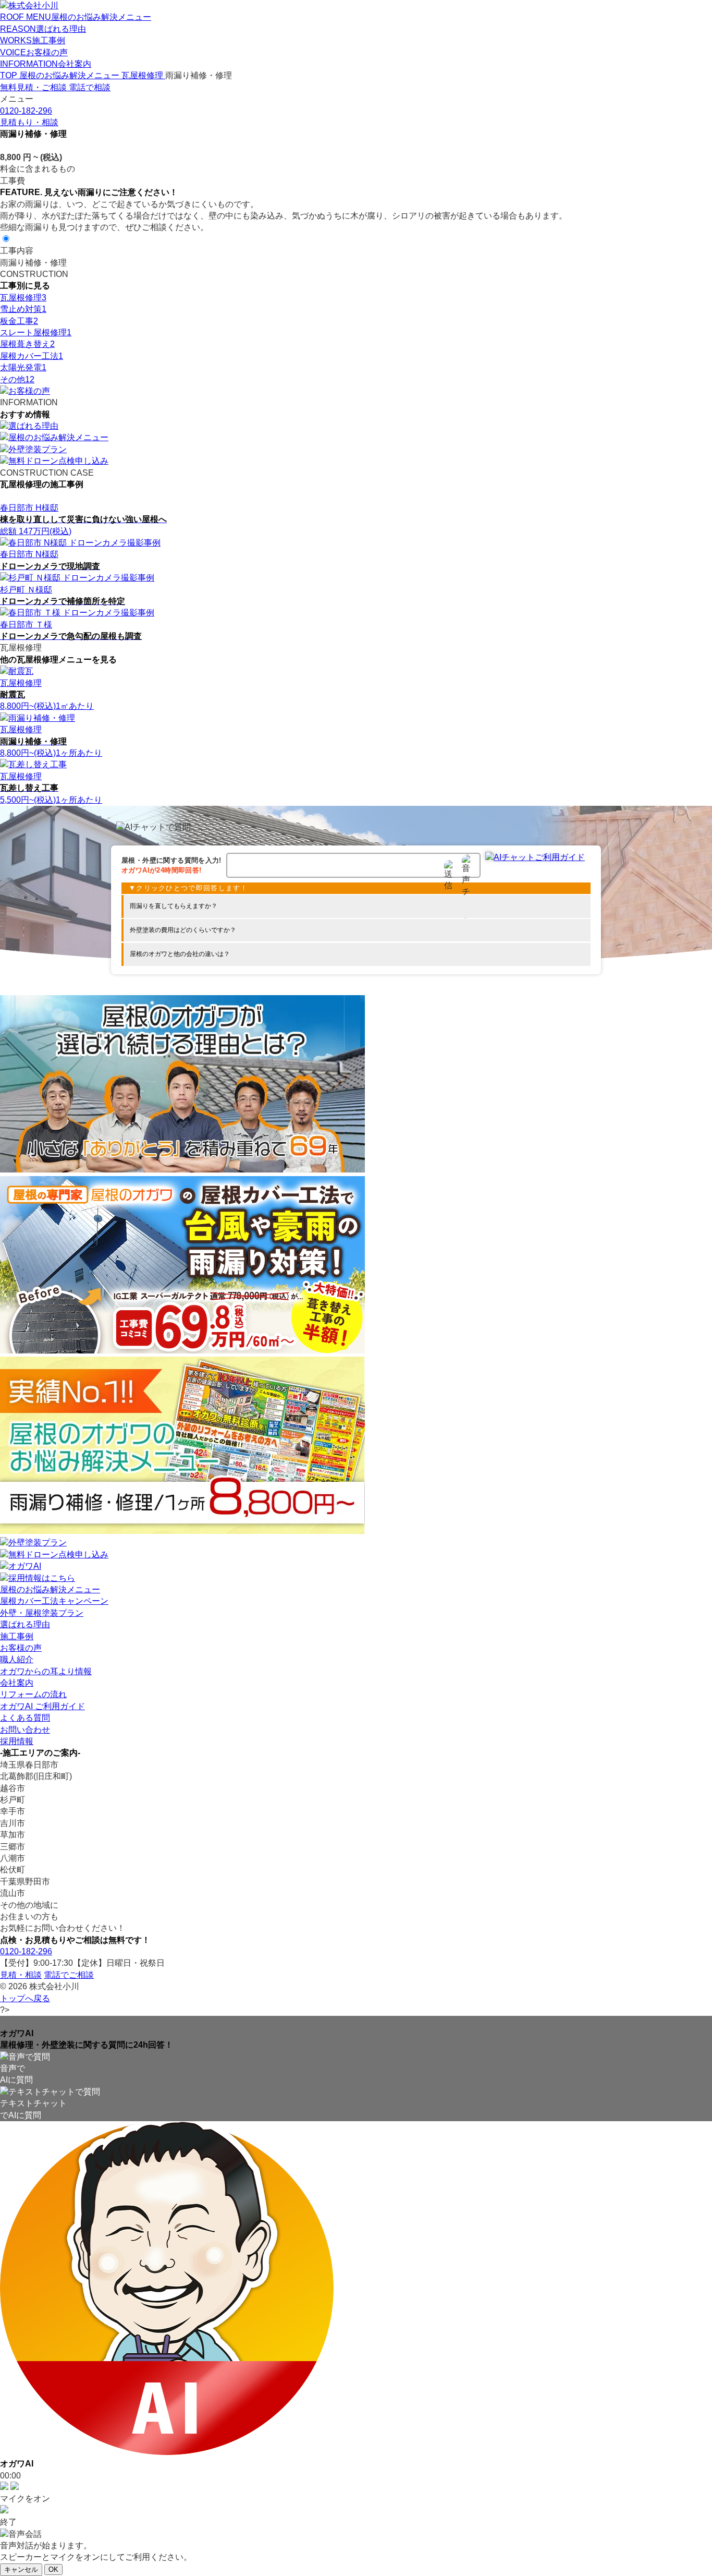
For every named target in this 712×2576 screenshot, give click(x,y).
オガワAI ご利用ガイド (42, 1706)
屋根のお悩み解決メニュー (50, 1589)
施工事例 (17, 1636)
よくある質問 (25, 1718)
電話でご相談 (69, 1975)
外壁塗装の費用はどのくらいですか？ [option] (183, 930)
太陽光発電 (23, 367)
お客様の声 (21, 1648)
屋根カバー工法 (32, 356)
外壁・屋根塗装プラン (42, 1613)
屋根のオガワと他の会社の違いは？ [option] (180, 954)
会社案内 (17, 1683)
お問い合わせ (25, 1730)
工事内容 (17, 251)
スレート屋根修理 (36, 332)
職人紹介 (17, 1659)
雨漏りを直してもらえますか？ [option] (174, 906)
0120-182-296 (26, 1951)
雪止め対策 (23, 309)
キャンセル (21, 2569)
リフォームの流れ (33, 1694)
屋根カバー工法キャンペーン (54, 1601)
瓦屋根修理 (23, 298)
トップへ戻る (25, 1998)
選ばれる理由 (25, 1624)
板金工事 (19, 321)
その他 (17, 379)
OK (53, 2569)
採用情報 (17, 1741)
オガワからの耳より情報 (46, 1671)
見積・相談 (21, 1975)
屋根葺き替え (27, 344)
